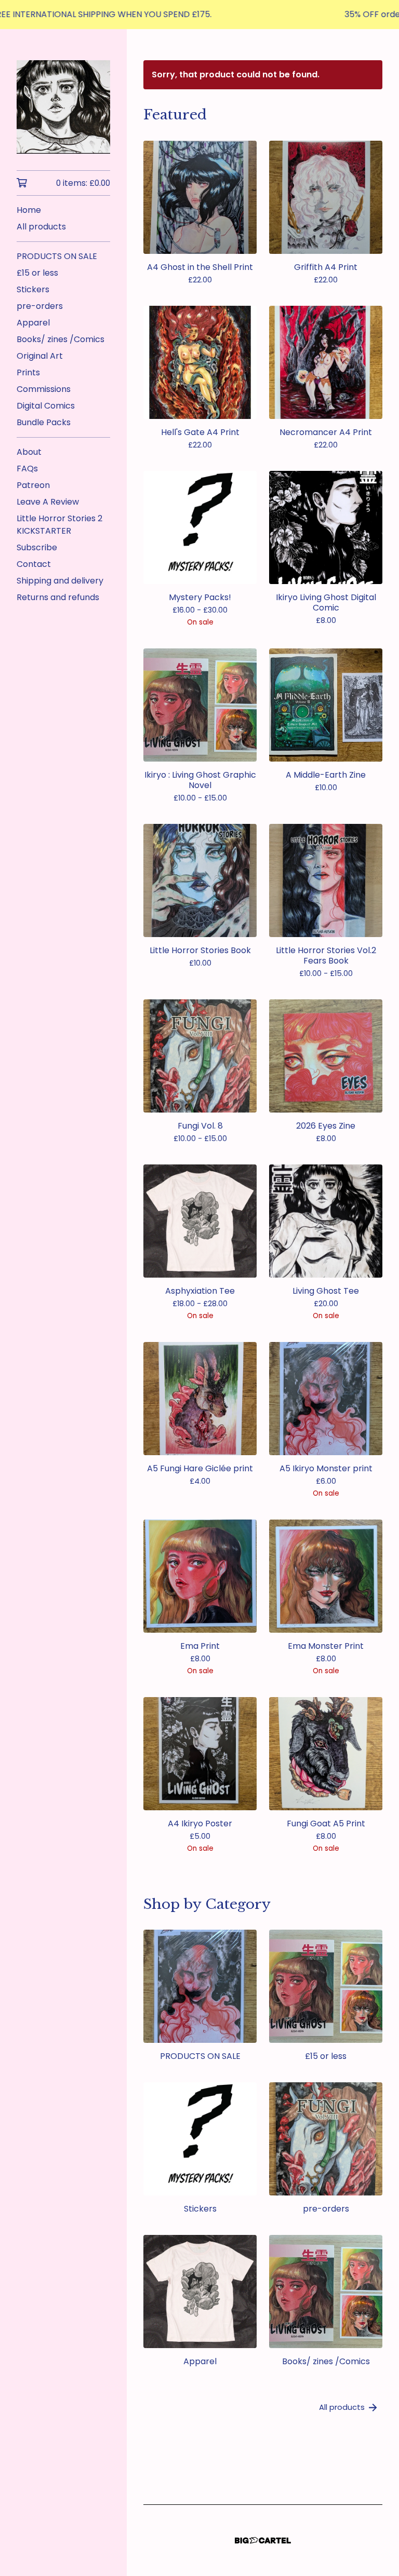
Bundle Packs (44, 422)
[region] (199, 15)
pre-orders (40, 306)
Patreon (33, 485)
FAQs (27, 469)
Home (29, 210)
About (29, 452)
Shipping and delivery (60, 581)
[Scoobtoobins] (63, 107)
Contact (34, 564)
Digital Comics (46, 406)
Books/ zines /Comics (61, 339)
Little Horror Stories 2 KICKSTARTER (59, 525)
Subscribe (37, 547)
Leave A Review (48, 502)
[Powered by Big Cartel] (263, 2540)
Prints (28, 372)
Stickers (33, 289)
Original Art (40, 356)
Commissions (44, 389)
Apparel (33, 323)
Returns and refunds (58, 597)
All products (41, 227)
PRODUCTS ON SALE (57, 256)
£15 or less (37, 273)
